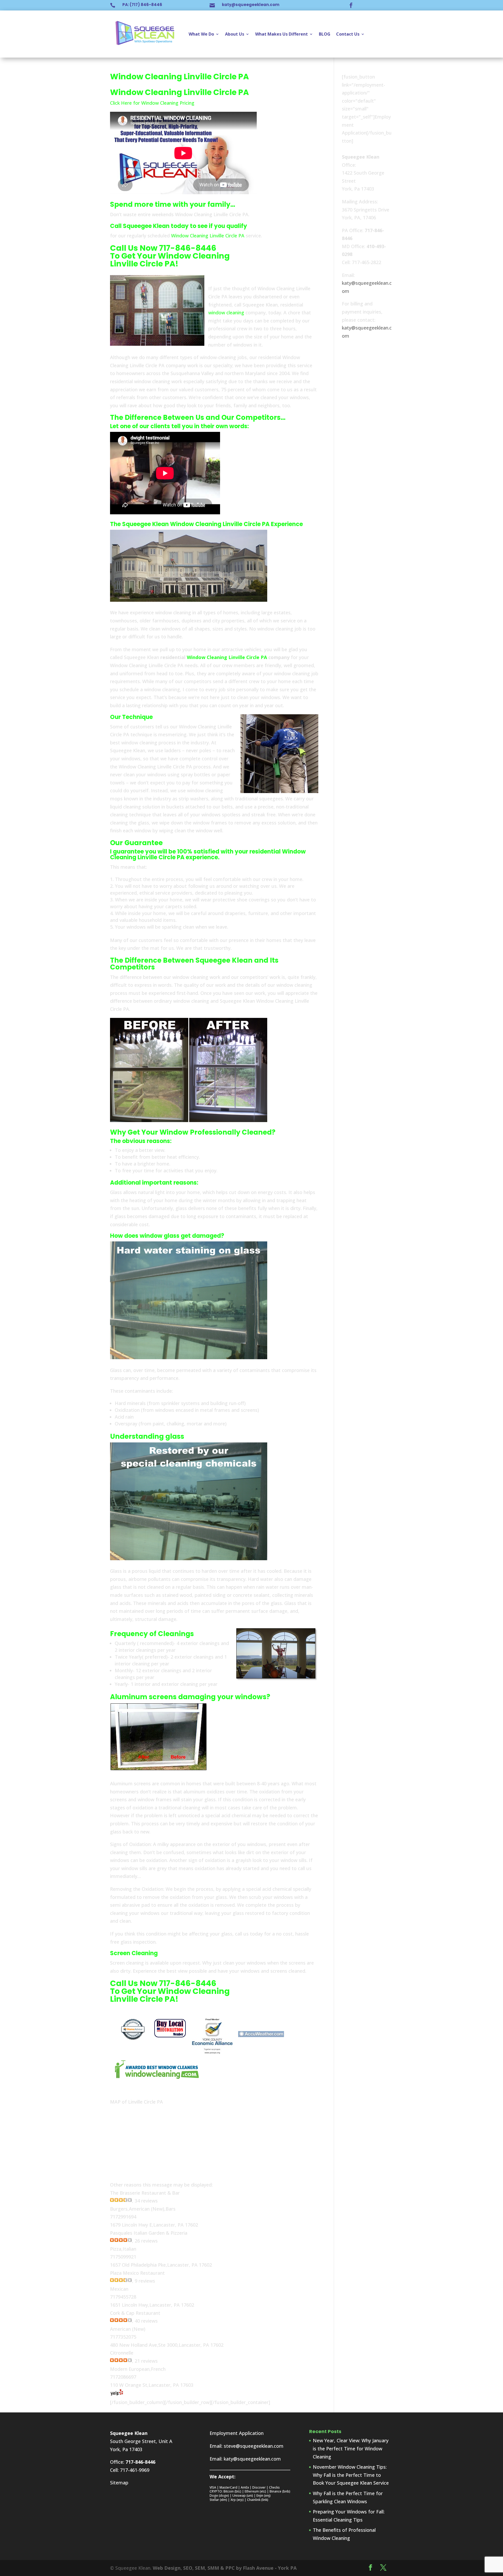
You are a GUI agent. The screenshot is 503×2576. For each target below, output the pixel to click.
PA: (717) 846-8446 (142, 5)
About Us (235, 34)
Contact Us (348, 34)
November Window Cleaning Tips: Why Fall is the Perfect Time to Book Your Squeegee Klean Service (351, 2475)
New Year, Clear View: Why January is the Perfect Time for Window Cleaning (351, 2448)
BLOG (325, 34)
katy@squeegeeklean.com (251, 5)
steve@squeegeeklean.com (254, 2446)
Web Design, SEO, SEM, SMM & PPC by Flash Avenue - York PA (225, 2568)
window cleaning (226, 313)
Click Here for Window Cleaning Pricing (152, 103)
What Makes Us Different (281, 34)
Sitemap (119, 2483)
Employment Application (237, 2433)
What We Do (201, 34)
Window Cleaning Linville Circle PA (208, 236)
